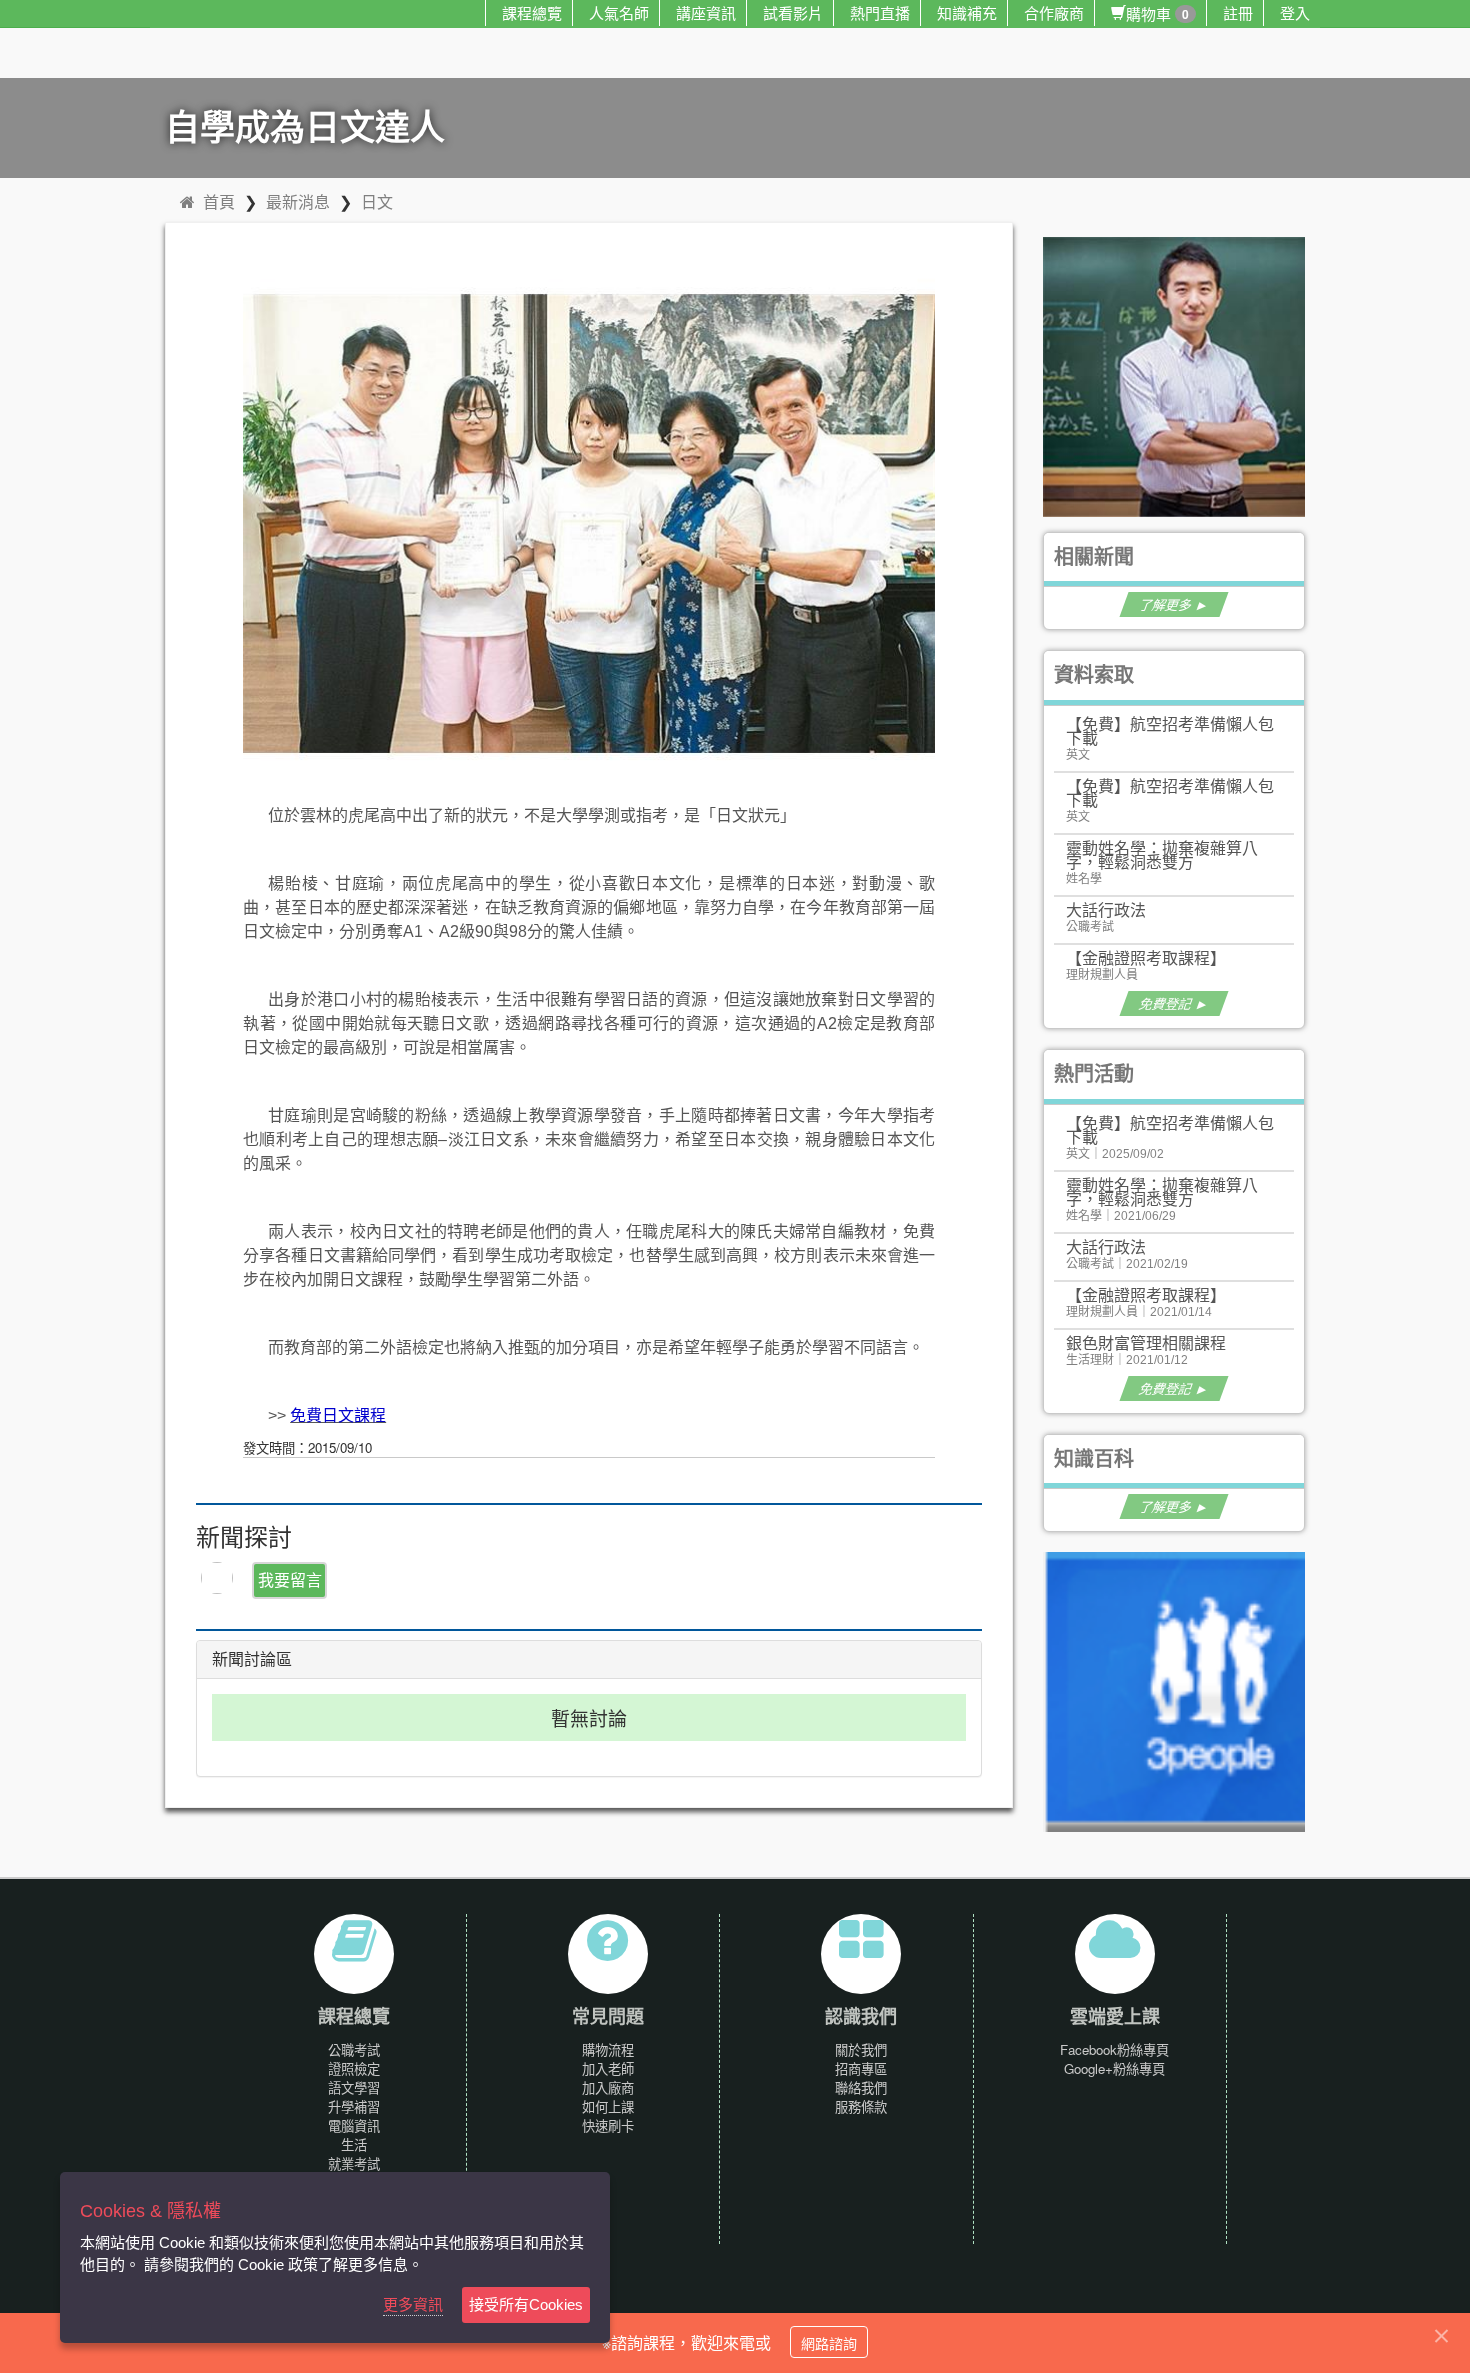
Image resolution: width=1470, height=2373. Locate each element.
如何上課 (608, 2106)
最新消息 (298, 201)
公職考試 (354, 2049)
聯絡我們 (861, 2087)
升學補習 (354, 2106)
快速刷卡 (608, 2125)
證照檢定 (354, 2068)
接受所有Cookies (526, 2304)
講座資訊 (706, 12)
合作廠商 (1054, 12)
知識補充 (967, 12)
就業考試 (354, 2163)
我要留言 (290, 1579)
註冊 (1238, 12)
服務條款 (861, 2106)
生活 (354, 2144)
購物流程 (608, 2049)
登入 (1295, 12)
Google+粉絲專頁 (1114, 2068)
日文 (377, 201)
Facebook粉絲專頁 (1114, 2049)
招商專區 (861, 2068)
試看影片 (793, 12)
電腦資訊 (354, 2125)
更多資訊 (413, 2304)
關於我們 (861, 2049)
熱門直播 (880, 12)
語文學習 (354, 2087)
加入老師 (608, 2068)
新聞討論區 (252, 1659)
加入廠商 (608, 2087)
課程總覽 (532, 12)
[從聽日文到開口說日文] (1183, 374)
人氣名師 (619, 12)
